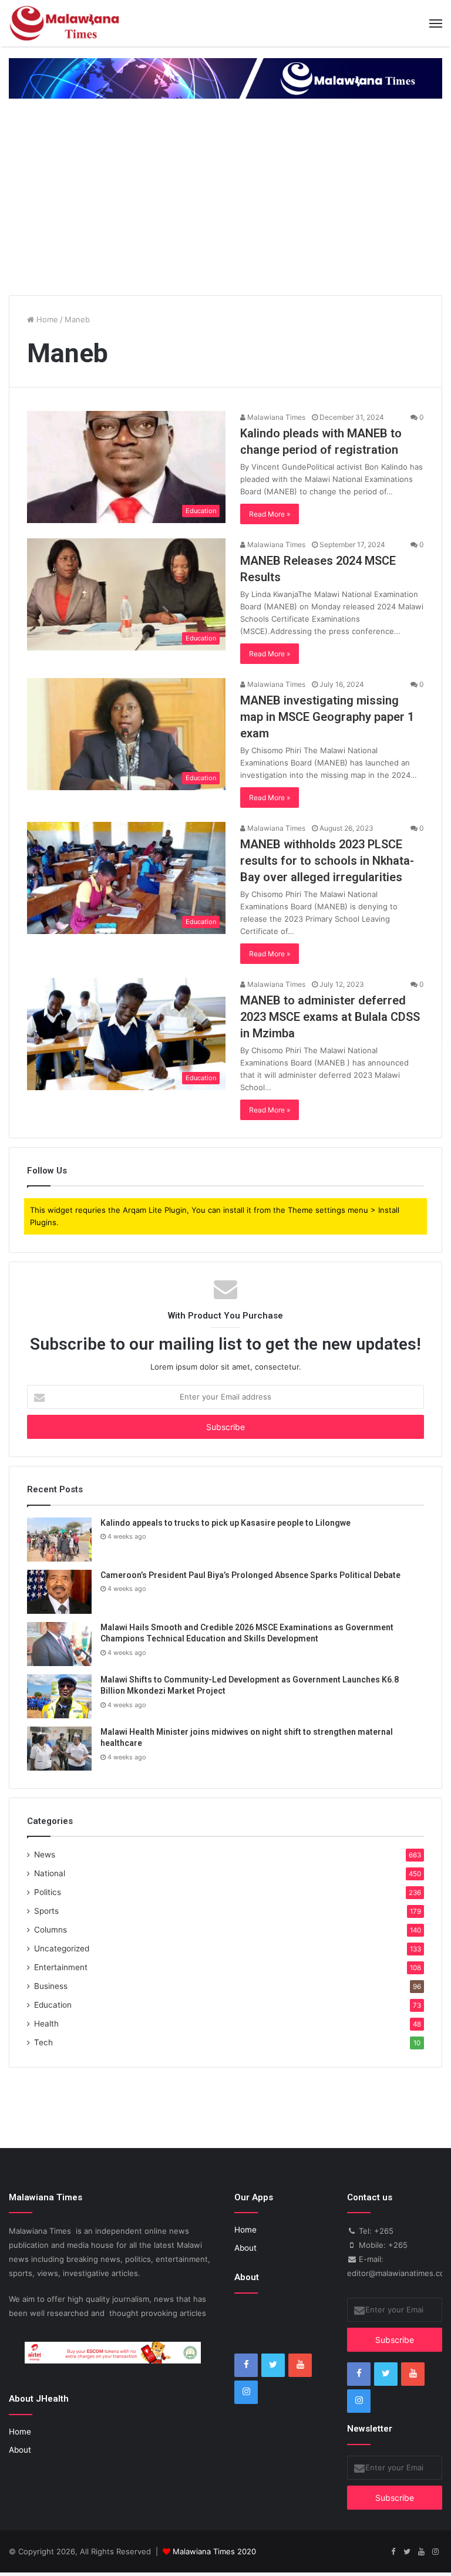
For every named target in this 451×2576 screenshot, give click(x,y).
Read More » (270, 514)
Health (46, 2024)
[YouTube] (300, 2365)
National (50, 1873)
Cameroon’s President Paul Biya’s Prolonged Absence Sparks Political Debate (250, 1575)
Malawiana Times (275, 417)
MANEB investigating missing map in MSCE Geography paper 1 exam (327, 717)
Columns (51, 1930)
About (20, 2450)
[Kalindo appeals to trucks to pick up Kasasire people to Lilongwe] (59, 1540)
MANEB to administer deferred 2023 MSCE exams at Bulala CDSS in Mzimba (330, 1017)
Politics (48, 1892)
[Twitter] (273, 2365)
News (45, 1855)
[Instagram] (246, 2392)
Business (51, 1986)
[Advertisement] (225, 198)
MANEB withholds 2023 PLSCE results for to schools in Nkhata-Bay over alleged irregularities (327, 861)
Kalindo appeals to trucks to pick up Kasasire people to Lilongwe (225, 1523)
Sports (46, 1911)
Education (53, 2005)
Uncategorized (62, 1948)
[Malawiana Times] (65, 23)
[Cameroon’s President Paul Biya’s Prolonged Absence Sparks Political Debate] (59, 1592)
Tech (43, 2042)
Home (46, 319)
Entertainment (61, 1967)
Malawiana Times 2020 (214, 2551)
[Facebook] (246, 2365)
